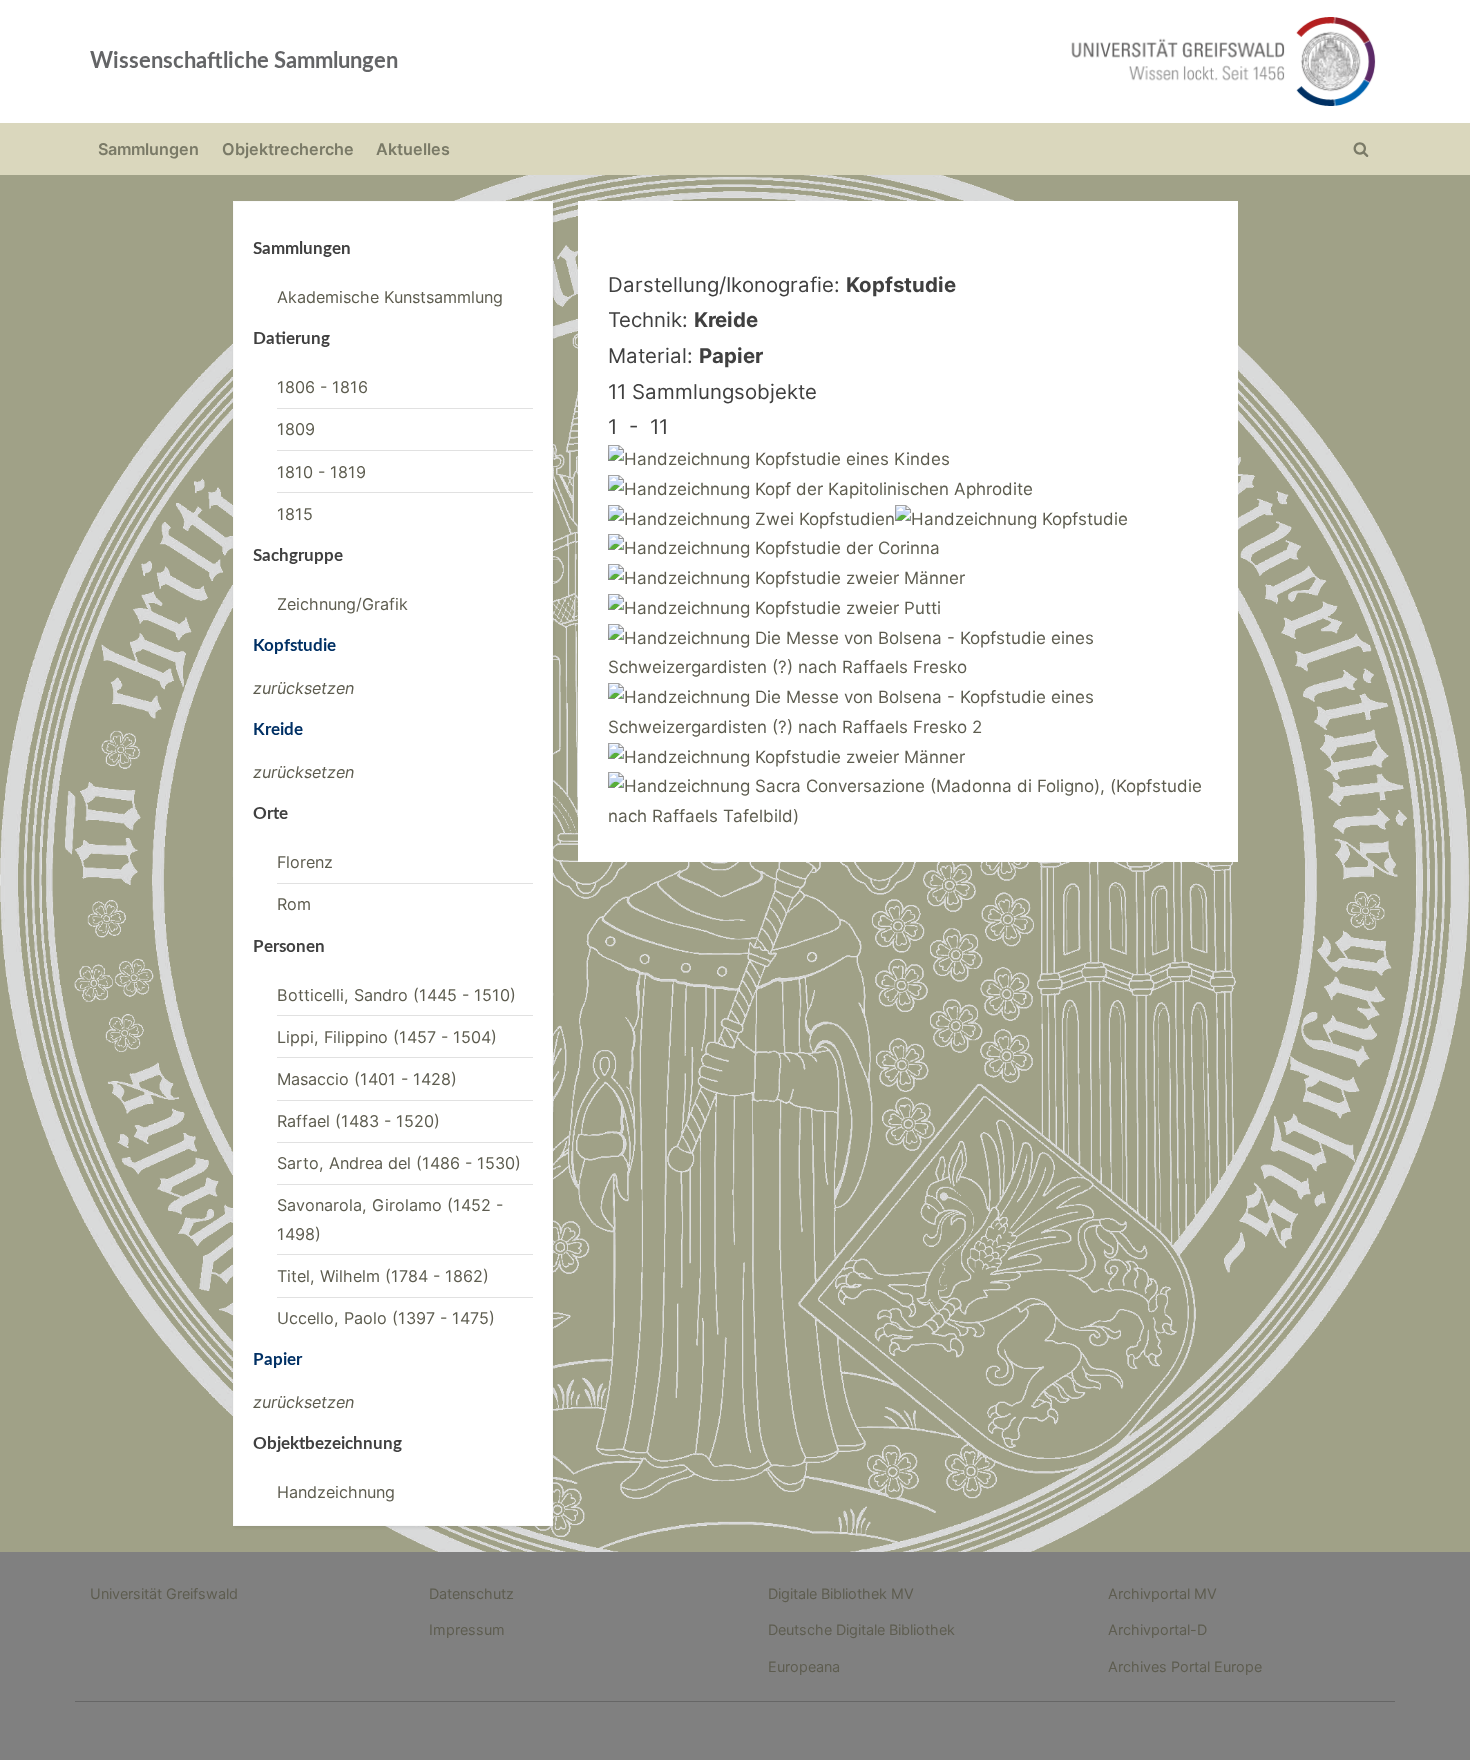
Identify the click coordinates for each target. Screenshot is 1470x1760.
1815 (295, 514)
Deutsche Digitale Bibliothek (861, 1629)
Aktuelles (413, 149)
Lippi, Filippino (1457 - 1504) (387, 1037)
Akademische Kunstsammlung (390, 297)
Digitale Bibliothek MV (841, 1593)
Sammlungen (148, 149)
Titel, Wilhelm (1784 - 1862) (383, 1276)
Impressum (467, 1629)
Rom (294, 904)
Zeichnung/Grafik (342, 604)
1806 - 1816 (322, 387)
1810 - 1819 (321, 472)
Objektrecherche (288, 149)
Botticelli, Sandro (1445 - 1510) (396, 995)
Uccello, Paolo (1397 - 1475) (386, 1318)
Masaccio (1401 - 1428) (367, 1079)
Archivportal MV (1162, 1593)
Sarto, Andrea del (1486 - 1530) (399, 1163)
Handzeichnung (336, 1492)
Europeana (804, 1666)
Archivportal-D (1157, 1629)
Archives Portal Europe (1185, 1666)
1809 (296, 429)
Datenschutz (471, 1593)
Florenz (305, 862)
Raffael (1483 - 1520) (358, 1121)
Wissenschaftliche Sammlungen (244, 61)
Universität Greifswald (164, 1593)
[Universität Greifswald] (1020, 61)
